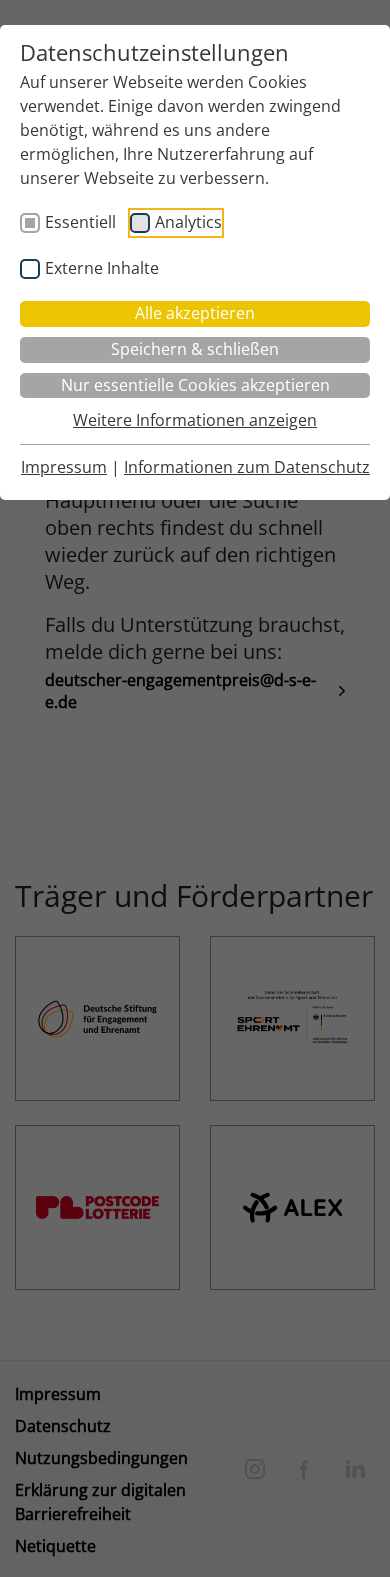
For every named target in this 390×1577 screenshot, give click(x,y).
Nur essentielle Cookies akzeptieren (195, 385)
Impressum (64, 467)
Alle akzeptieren (195, 313)
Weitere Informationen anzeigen (195, 420)
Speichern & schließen (195, 349)
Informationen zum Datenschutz (247, 467)
